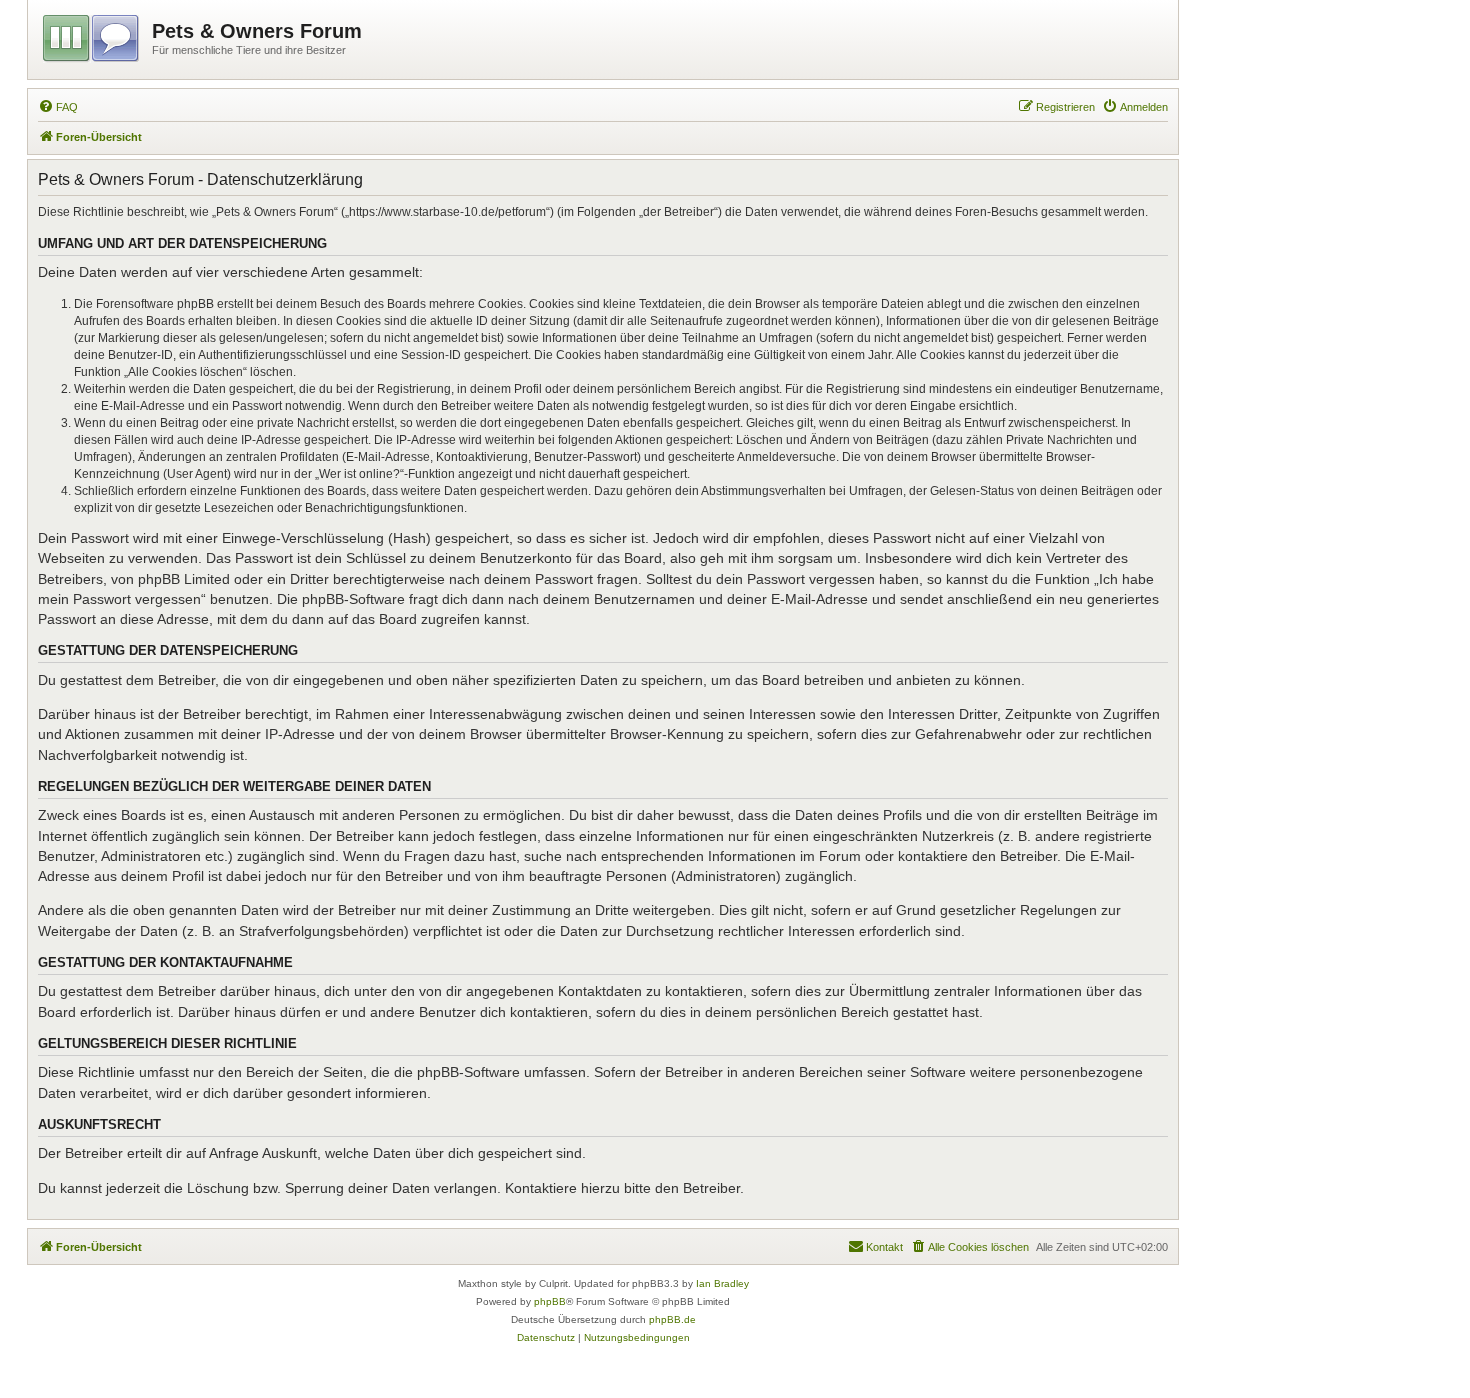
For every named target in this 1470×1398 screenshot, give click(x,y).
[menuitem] (58, 107)
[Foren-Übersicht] (92, 35)
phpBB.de (672, 1319)
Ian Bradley (722, 1283)
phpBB (550, 1301)
